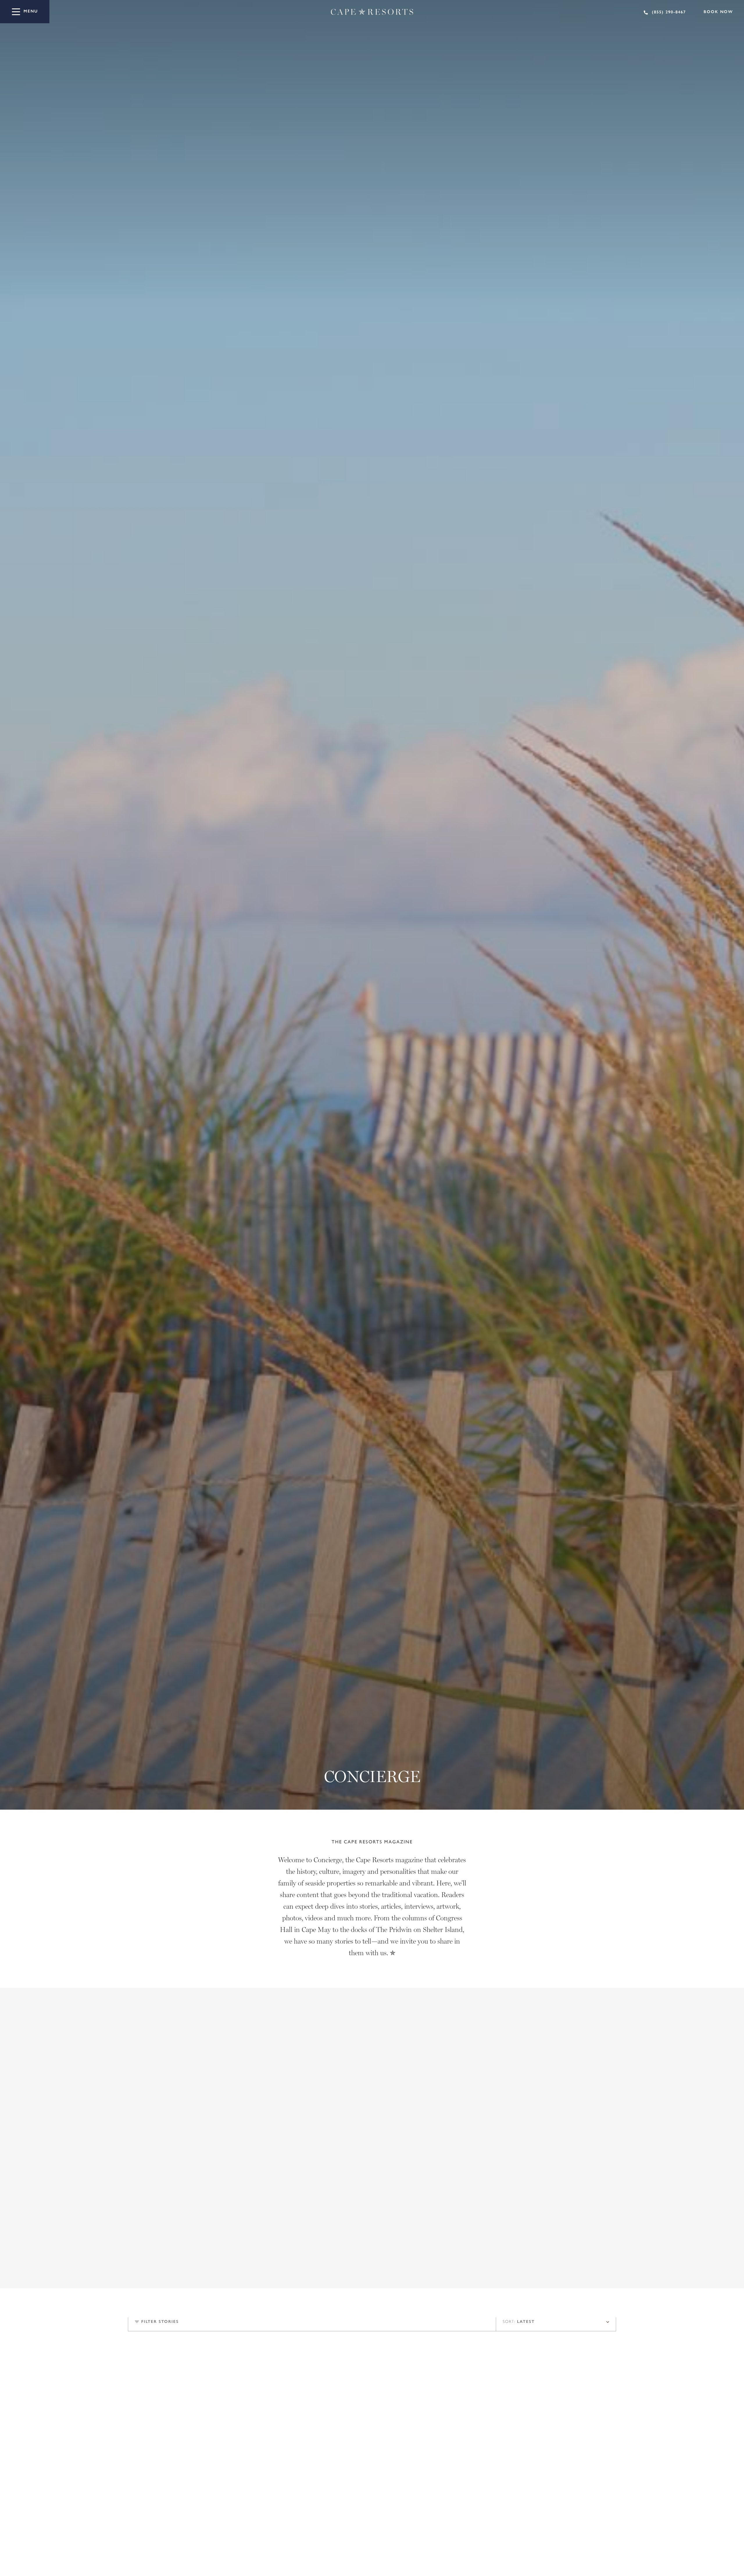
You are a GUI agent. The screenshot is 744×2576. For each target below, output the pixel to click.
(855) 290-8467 (669, 12)
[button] (588, 2270)
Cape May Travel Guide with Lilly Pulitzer (358, 2483)
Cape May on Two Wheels (167, 2483)
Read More (515, 2229)
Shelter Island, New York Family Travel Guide (531, 2483)
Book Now (718, 12)
